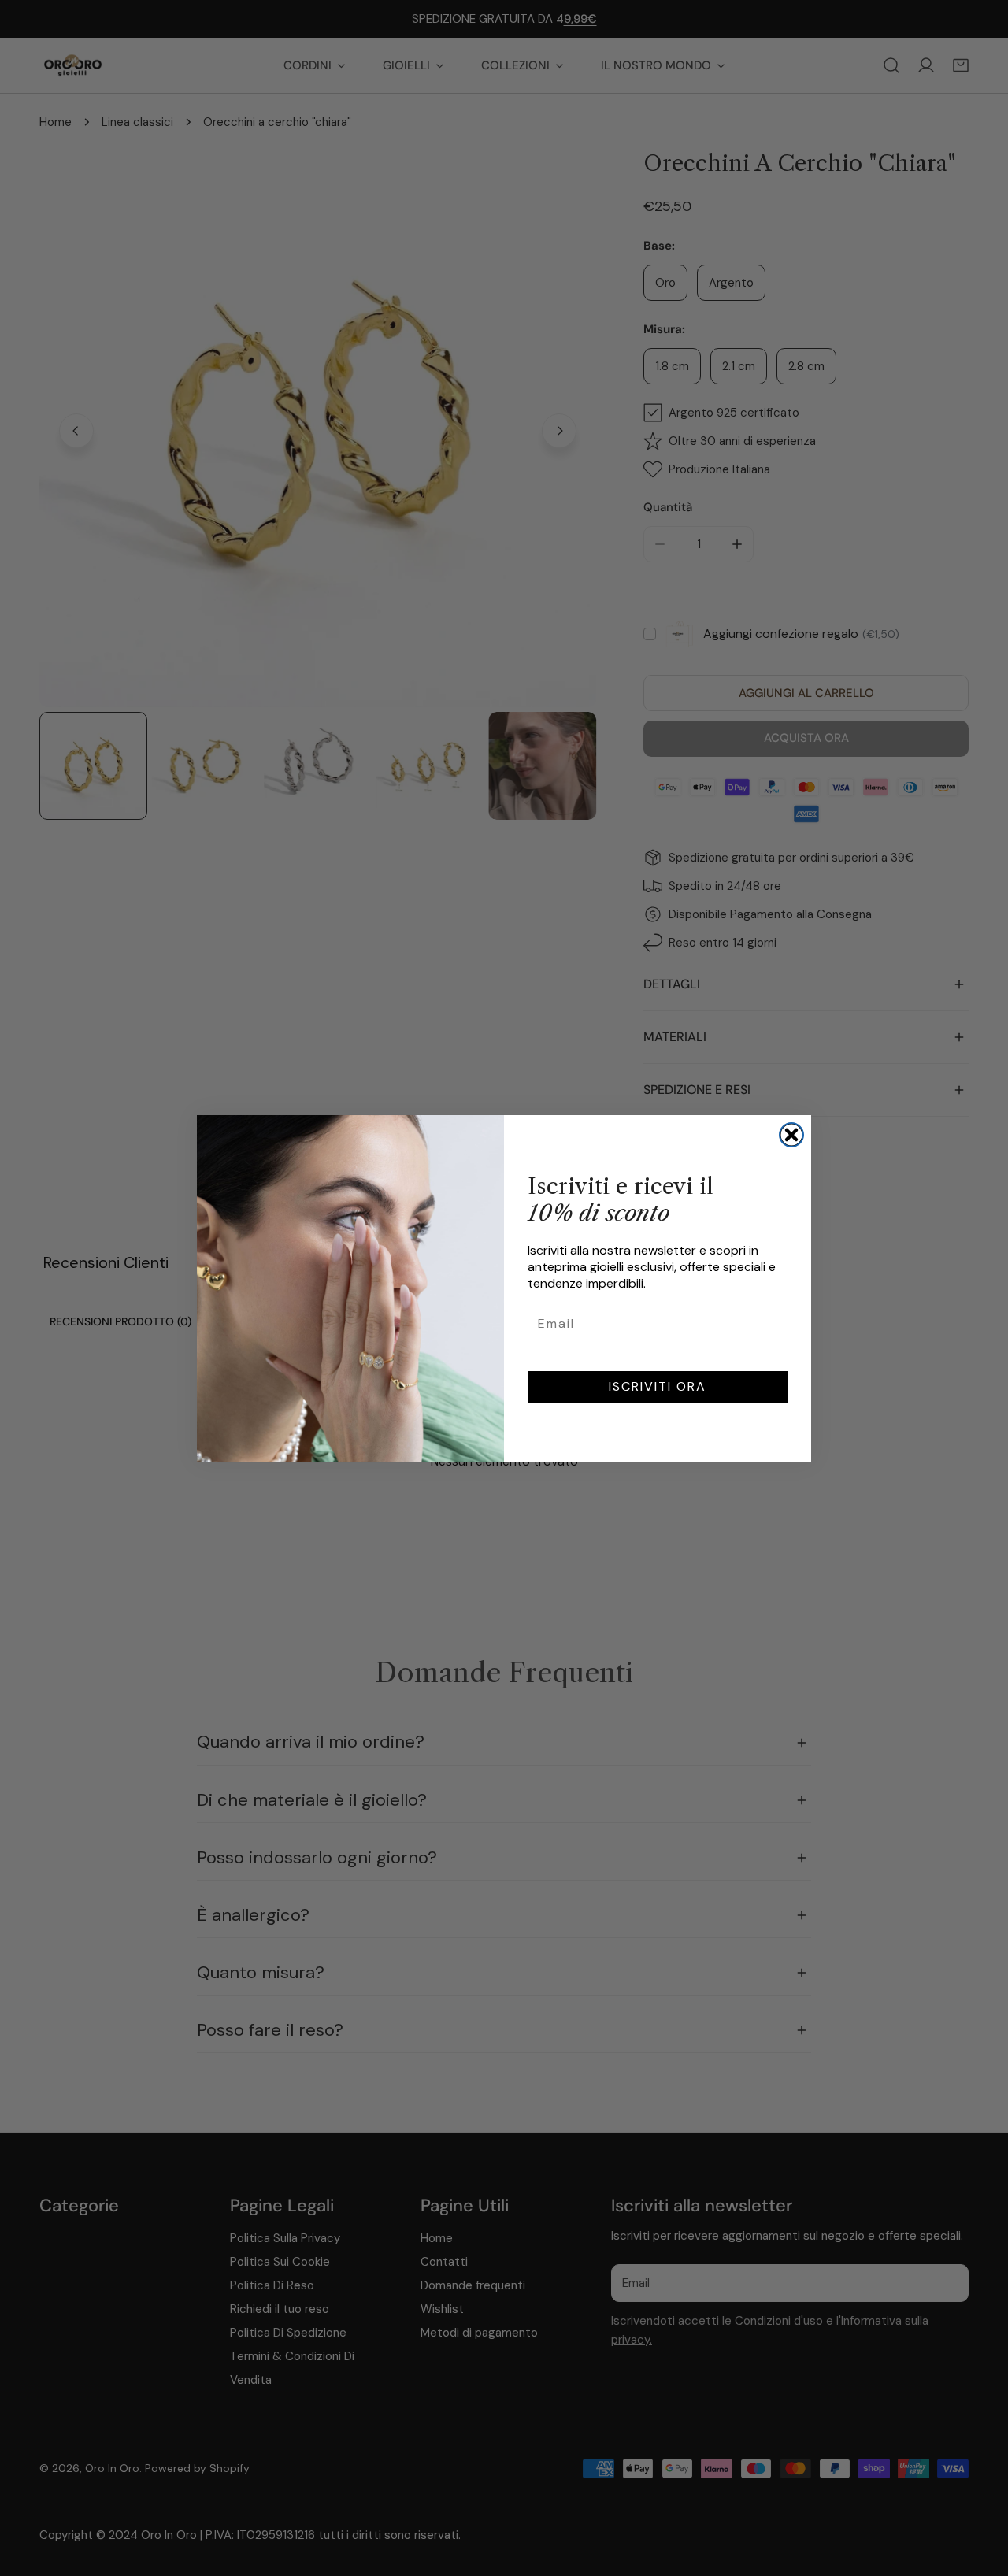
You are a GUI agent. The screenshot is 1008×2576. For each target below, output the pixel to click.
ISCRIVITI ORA (658, 1386)
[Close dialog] (791, 1135)
